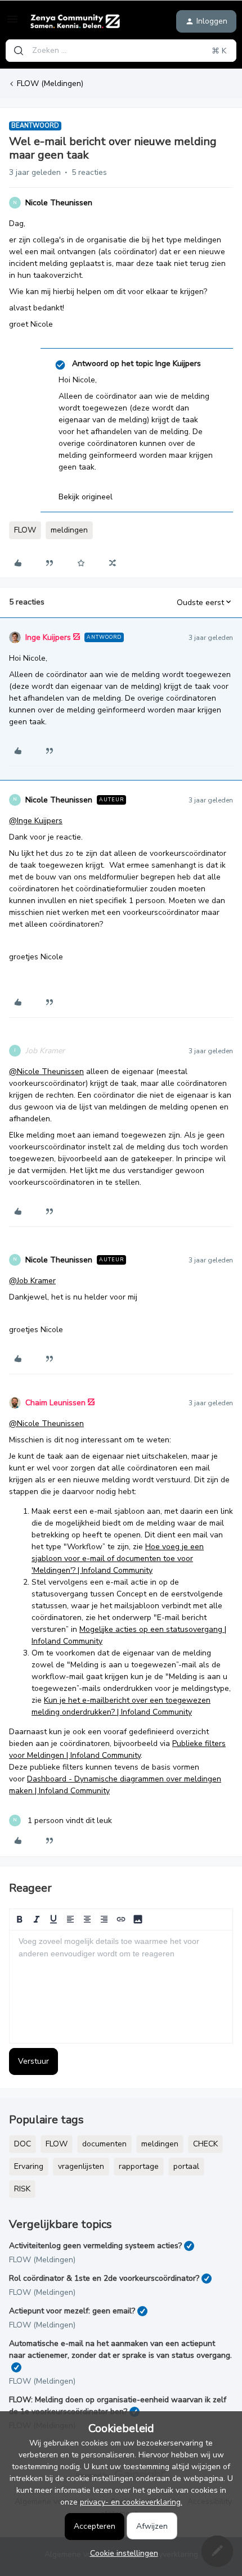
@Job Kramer (32, 1281)
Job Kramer (45, 1051)
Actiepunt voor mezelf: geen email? (72, 2311)
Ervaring (29, 2166)
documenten (104, 2144)
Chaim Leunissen (55, 1403)
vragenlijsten (81, 2166)
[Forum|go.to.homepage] (75, 21)
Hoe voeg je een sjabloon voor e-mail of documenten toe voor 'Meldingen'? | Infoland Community (118, 1558)
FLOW (25, 530)
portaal (186, 2166)
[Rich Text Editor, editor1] (121, 1987)
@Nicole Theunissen (46, 1072)
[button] (12, 23)
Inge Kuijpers (48, 637)
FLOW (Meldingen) (50, 84)
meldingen (69, 530)
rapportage (139, 2166)
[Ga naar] (19, 51)
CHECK (205, 2144)
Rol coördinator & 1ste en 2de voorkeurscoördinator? (104, 2278)
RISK (22, 2189)
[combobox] (121, 51)
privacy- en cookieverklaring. (131, 2502)
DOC (23, 2144)
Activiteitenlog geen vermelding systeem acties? (95, 2246)
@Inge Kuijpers (36, 821)
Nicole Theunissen (59, 203)
